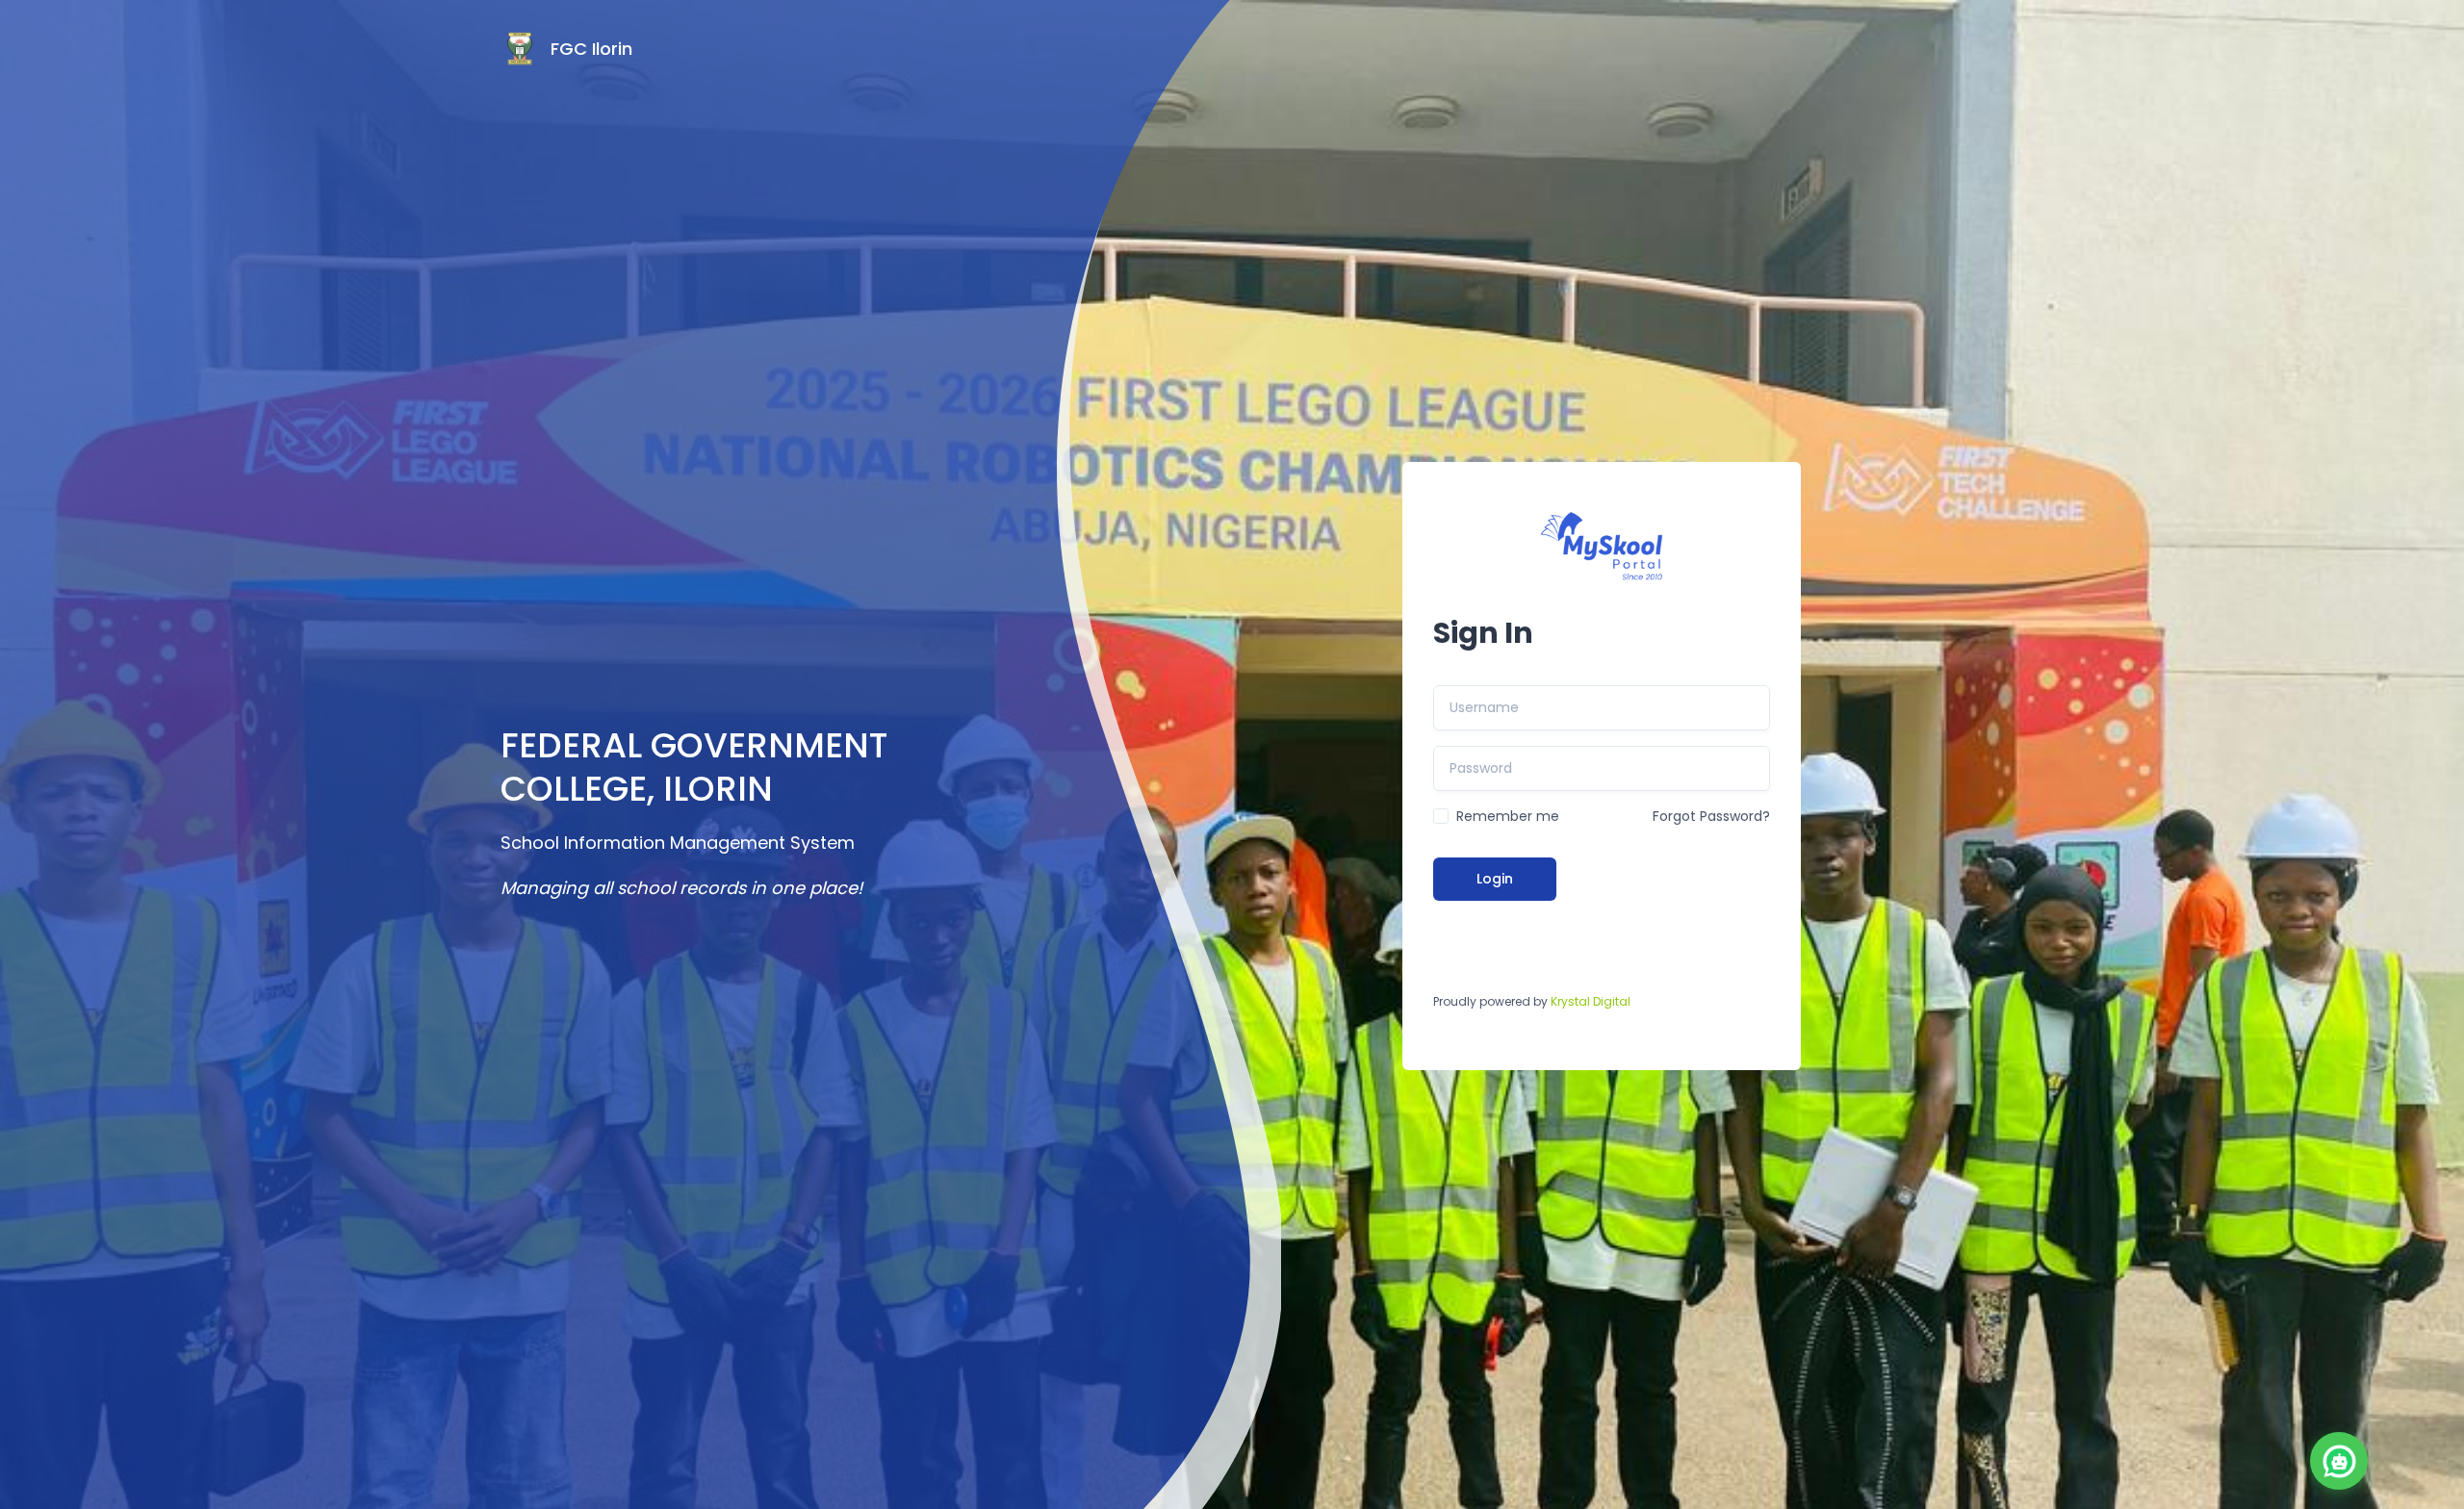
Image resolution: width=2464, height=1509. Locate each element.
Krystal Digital (1591, 1001)
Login (1495, 879)
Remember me (1508, 816)
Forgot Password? (1711, 816)
